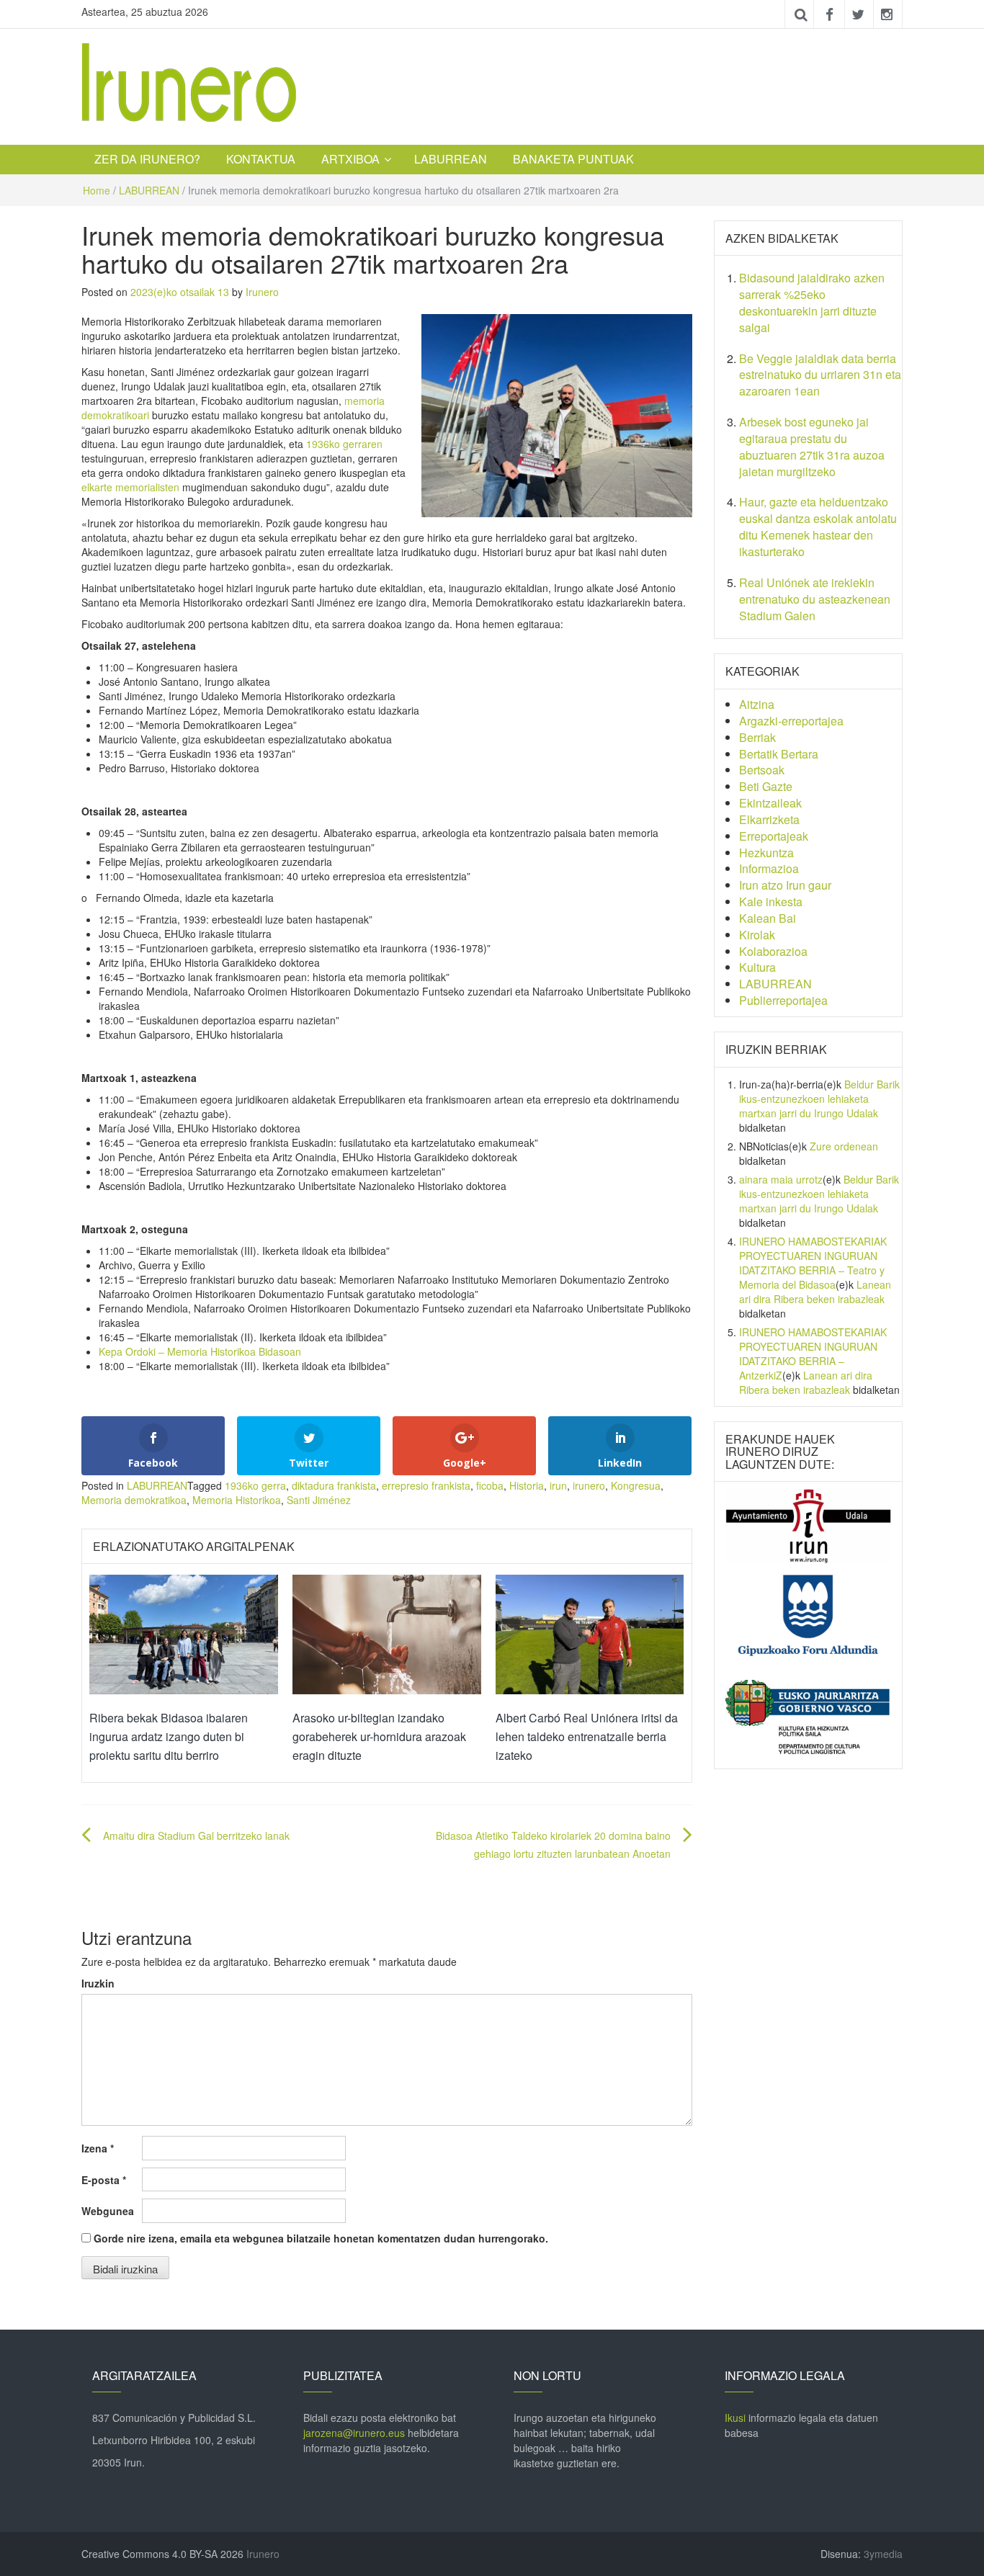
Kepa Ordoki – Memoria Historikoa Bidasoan (200, 1351)
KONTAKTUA (261, 159)
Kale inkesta (771, 902)
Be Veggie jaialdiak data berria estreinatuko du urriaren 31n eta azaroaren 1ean (820, 375)
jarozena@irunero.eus (354, 2433)
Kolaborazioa (773, 951)
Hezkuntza (766, 853)
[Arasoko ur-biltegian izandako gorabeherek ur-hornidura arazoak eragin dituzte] (387, 1633)
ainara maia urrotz (781, 1179)
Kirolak (757, 935)
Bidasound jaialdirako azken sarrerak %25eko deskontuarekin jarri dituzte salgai (812, 303)
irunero (589, 1485)
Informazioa (769, 868)
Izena (98, 2148)
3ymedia (883, 2554)
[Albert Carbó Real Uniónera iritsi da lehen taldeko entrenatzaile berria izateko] (590, 1633)
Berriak (757, 737)
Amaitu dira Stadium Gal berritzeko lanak (196, 1835)
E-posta (104, 2180)
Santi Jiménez (319, 1500)
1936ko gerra (255, 1485)
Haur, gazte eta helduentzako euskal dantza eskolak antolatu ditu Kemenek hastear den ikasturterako (818, 527)
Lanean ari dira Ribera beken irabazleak (815, 1292)
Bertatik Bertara (779, 754)
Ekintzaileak (770, 803)
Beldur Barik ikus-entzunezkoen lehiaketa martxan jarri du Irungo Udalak (819, 1099)
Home (97, 190)
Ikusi (735, 2418)
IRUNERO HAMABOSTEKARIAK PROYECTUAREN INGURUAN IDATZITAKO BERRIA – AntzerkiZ (813, 1354)
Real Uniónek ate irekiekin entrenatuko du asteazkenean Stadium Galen (815, 599)
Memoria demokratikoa (134, 1500)
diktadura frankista (334, 1485)
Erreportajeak (774, 836)
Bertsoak (762, 770)
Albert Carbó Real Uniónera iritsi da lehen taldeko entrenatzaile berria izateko (587, 1736)
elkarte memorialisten (130, 487)
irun (558, 1485)
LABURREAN (451, 159)
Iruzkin (98, 1983)
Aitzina (757, 704)
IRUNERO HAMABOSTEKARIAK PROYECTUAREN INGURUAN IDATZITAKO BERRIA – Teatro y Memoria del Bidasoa (813, 1263)
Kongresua (636, 1485)
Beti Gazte (766, 786)
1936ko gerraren (344, 444)
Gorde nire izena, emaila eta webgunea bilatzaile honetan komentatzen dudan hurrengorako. (321, 2238)
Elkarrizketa (769, 819)
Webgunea (108, 2211)
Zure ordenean (844, 1146)
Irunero (262, 292)
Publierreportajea (783, 1000)
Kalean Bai (768, 918)
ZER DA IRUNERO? (147, 159)
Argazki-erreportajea (791, 721)
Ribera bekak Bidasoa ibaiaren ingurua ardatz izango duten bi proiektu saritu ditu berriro (169, 1736)
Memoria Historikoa (237, 1500)
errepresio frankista (426, 1485)
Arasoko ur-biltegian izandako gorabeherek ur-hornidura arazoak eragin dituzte (379, 1736)
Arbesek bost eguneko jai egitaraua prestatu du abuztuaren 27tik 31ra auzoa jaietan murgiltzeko (812, 447)
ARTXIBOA (350, 159)
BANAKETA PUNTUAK (573, 159)
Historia (527, 1485)
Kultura (757, 967)
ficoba (490, 1485)
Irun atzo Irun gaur (785, 885)
